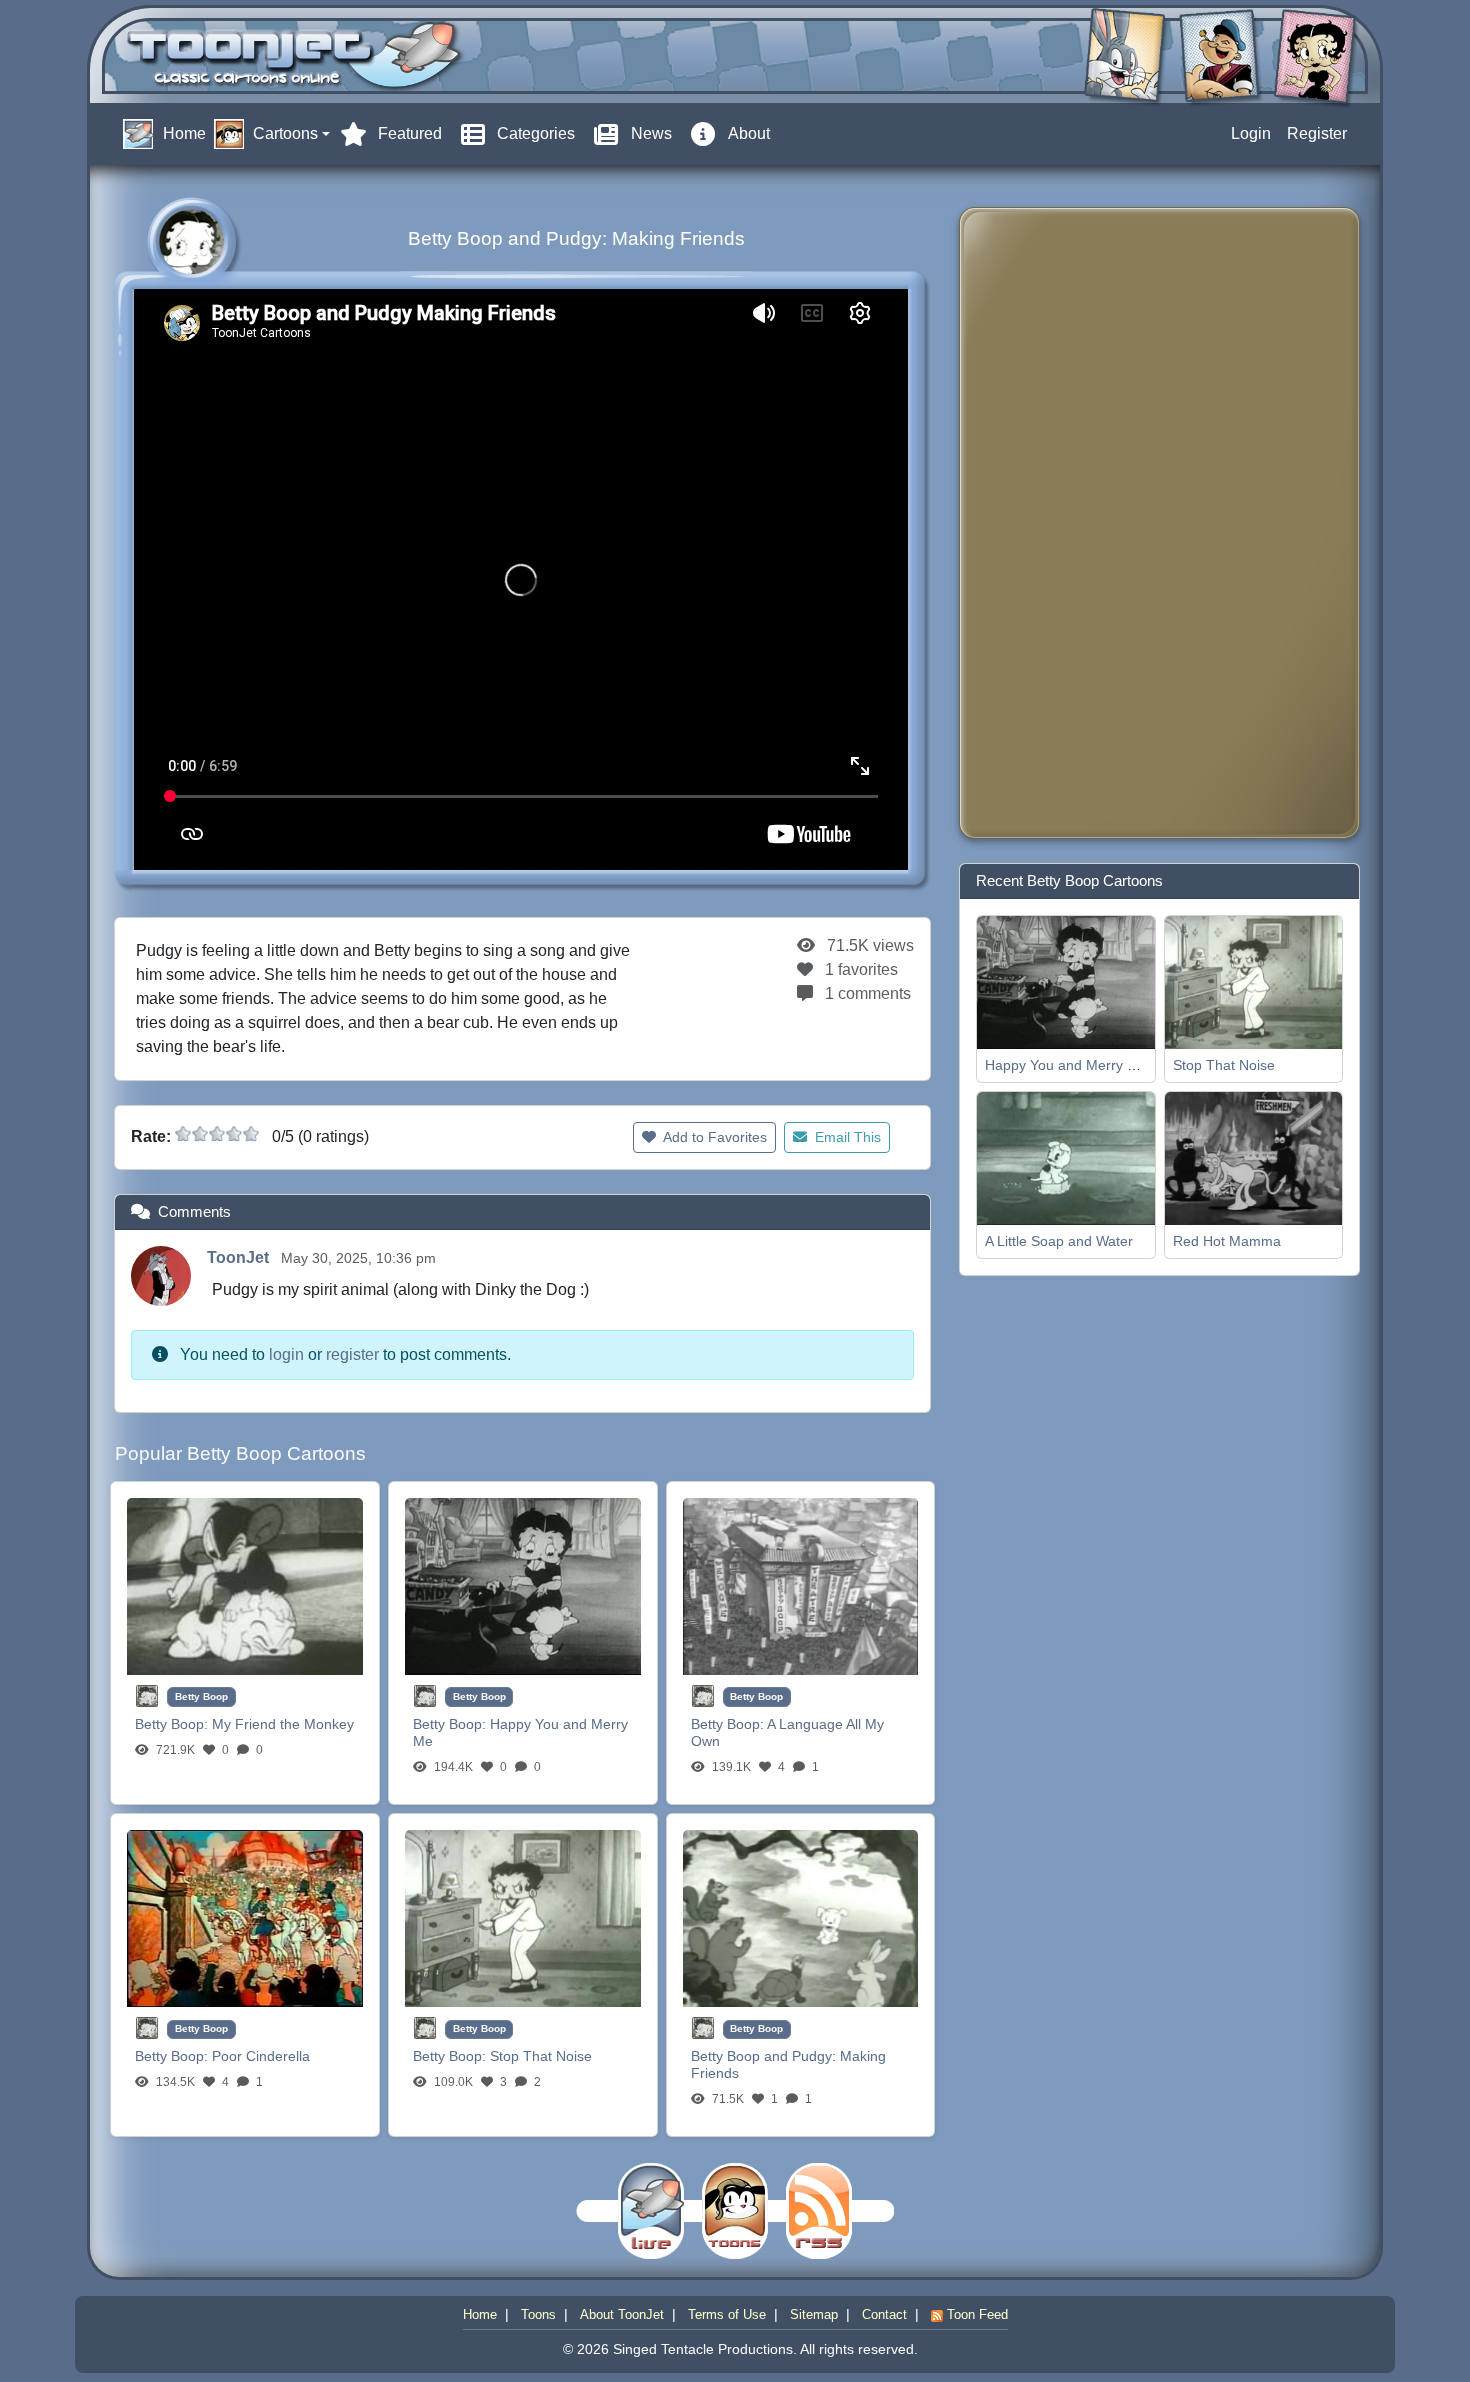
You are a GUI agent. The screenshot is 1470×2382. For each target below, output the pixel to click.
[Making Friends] (801, 1917)
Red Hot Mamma (1227, 1241)
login (286, 1354)
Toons (538, 2314)
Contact (884, 2314)
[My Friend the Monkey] (245, 1585)
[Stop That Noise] (523, 1917)
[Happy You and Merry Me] (523, 1585)
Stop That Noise (541, 2056)
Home (480, 2314)
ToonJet (240, 1257)
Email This (846, 1137)
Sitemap (814, 2314)
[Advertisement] (1055, 523)
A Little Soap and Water (1059, 1241)
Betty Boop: (173, 1724)
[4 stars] (234, 1134)
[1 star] (183, 1134)
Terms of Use (727, 2314)
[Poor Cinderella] (245, 1917)
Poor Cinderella (261, 2056)
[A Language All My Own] (801, 1585)
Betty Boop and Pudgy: (765, 2056)
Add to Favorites (713, 1137)
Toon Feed (975, 2314)
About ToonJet (622, 2314)
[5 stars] (251, 1134)
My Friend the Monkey (283, 1724)
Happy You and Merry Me (1066, 1065)
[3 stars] (217, 1134)
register (352, 1354)
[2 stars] (200, 1134)
